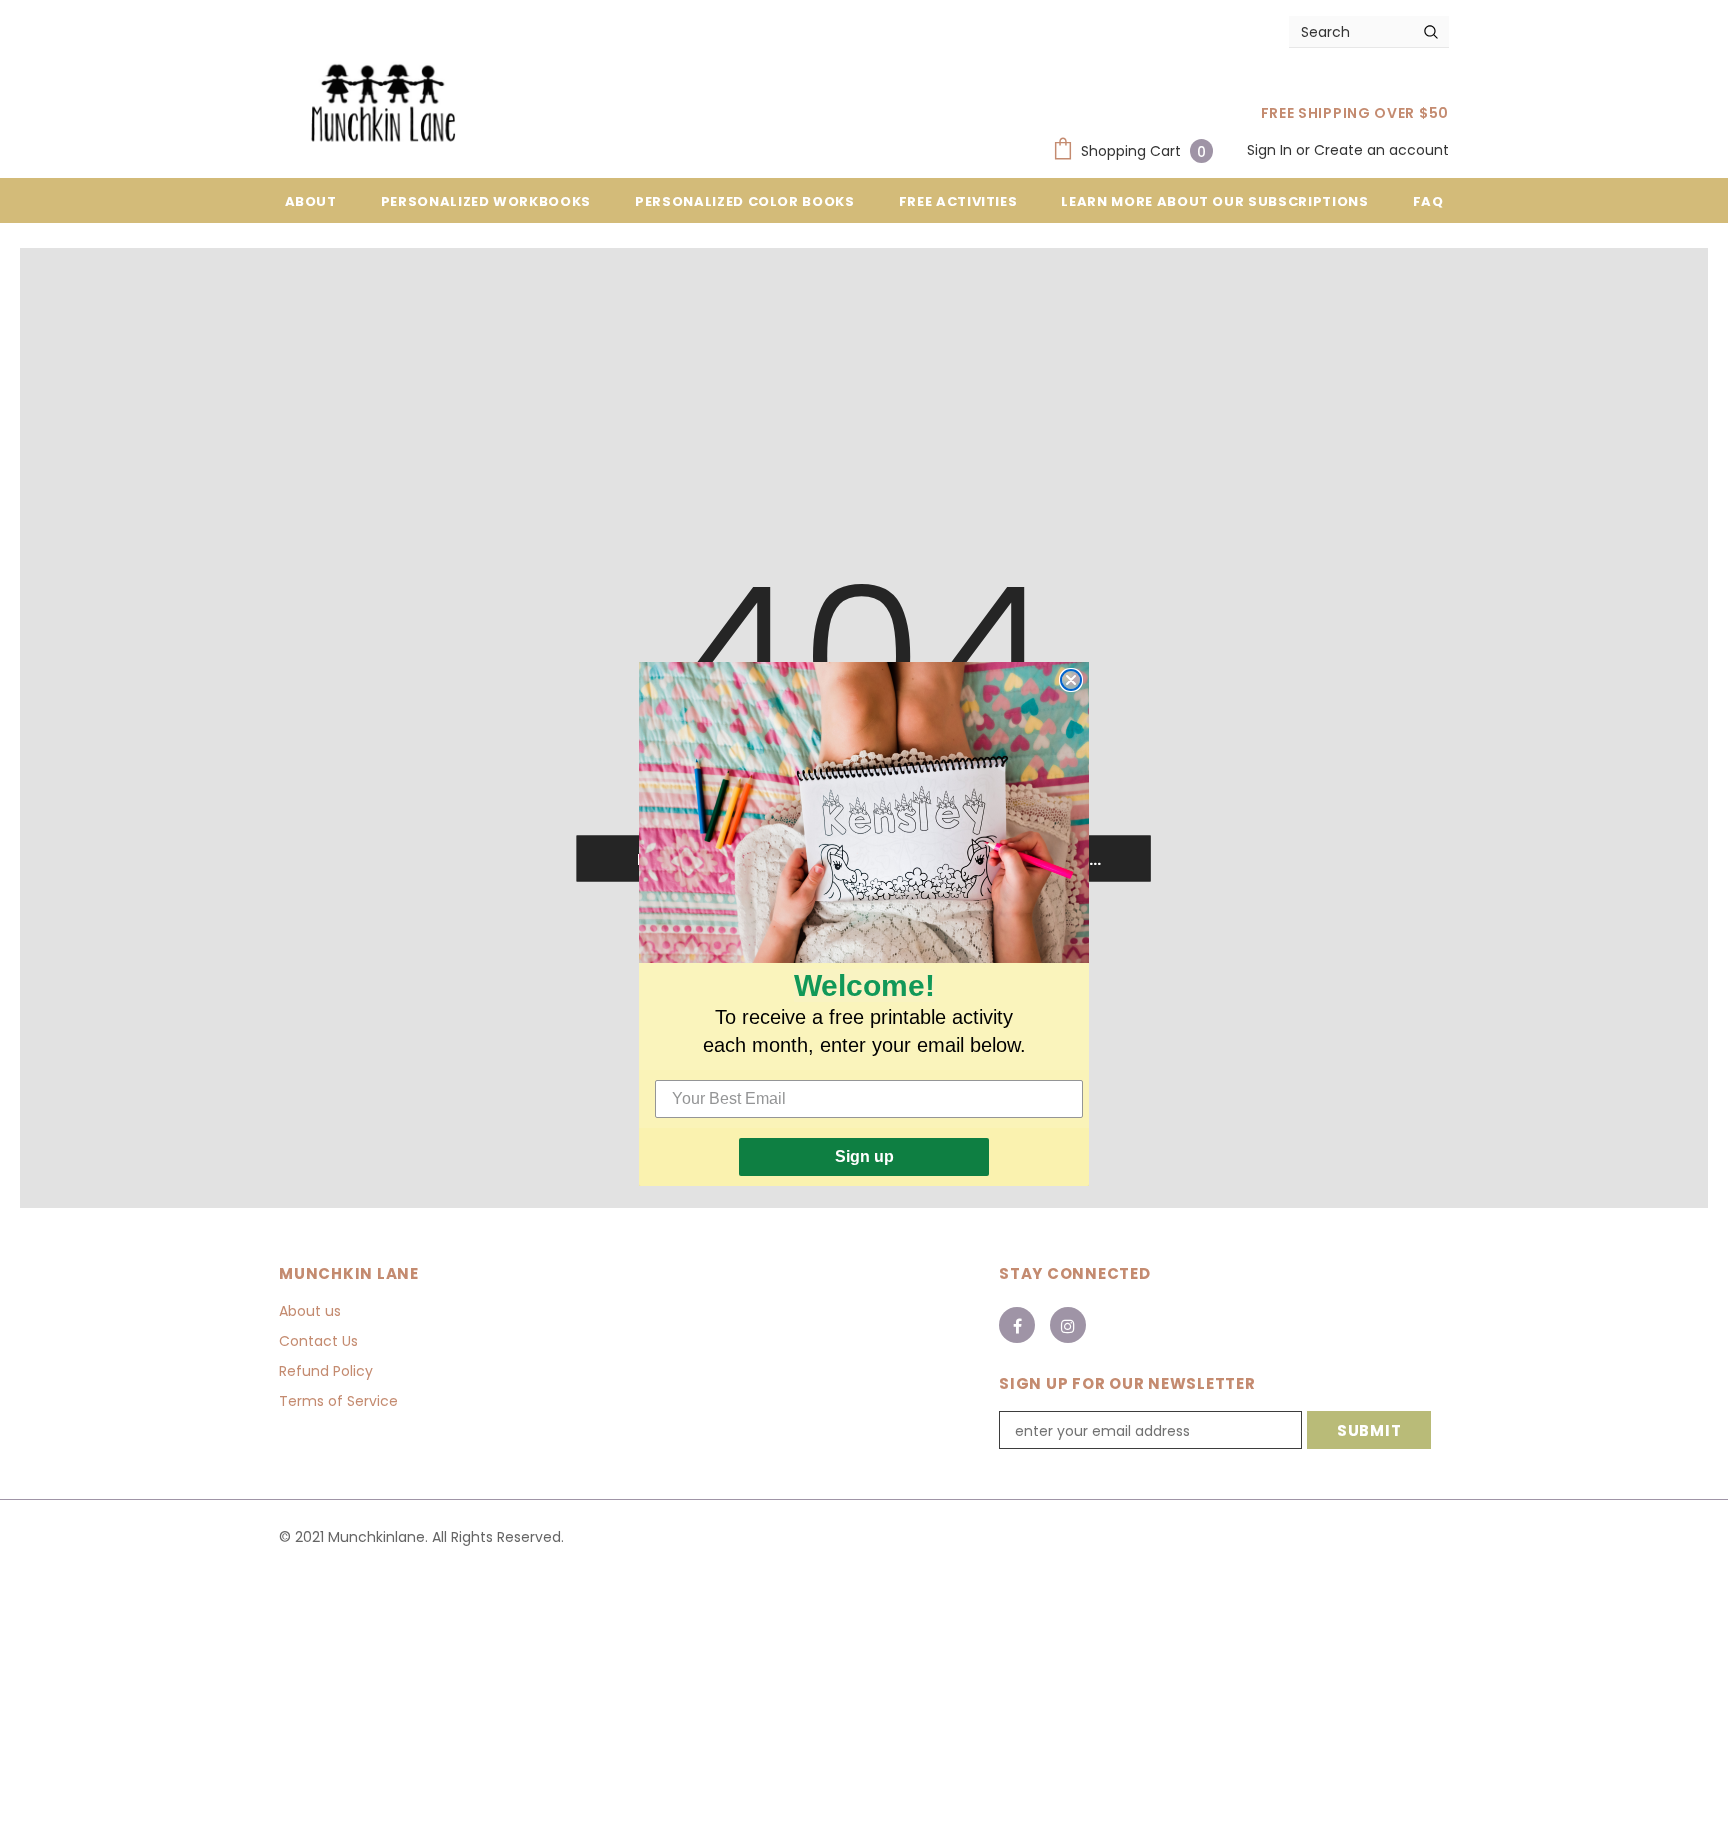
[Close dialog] (1071, 680)
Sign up (864, 1156)
